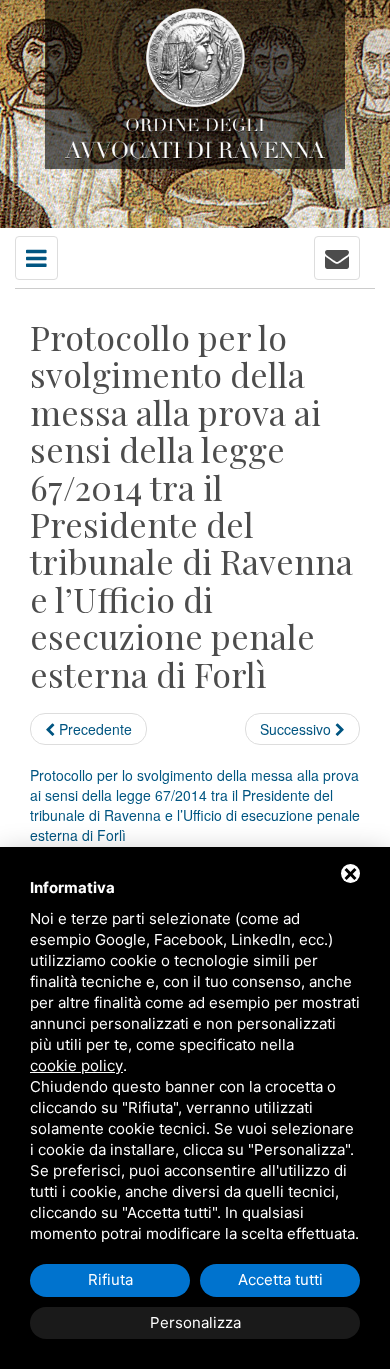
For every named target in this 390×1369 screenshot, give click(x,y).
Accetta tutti (280, 1279)
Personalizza (195, 1322)
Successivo (297, 729)
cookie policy (76, 1065)
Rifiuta (110, 1279)
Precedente (93, 729)
